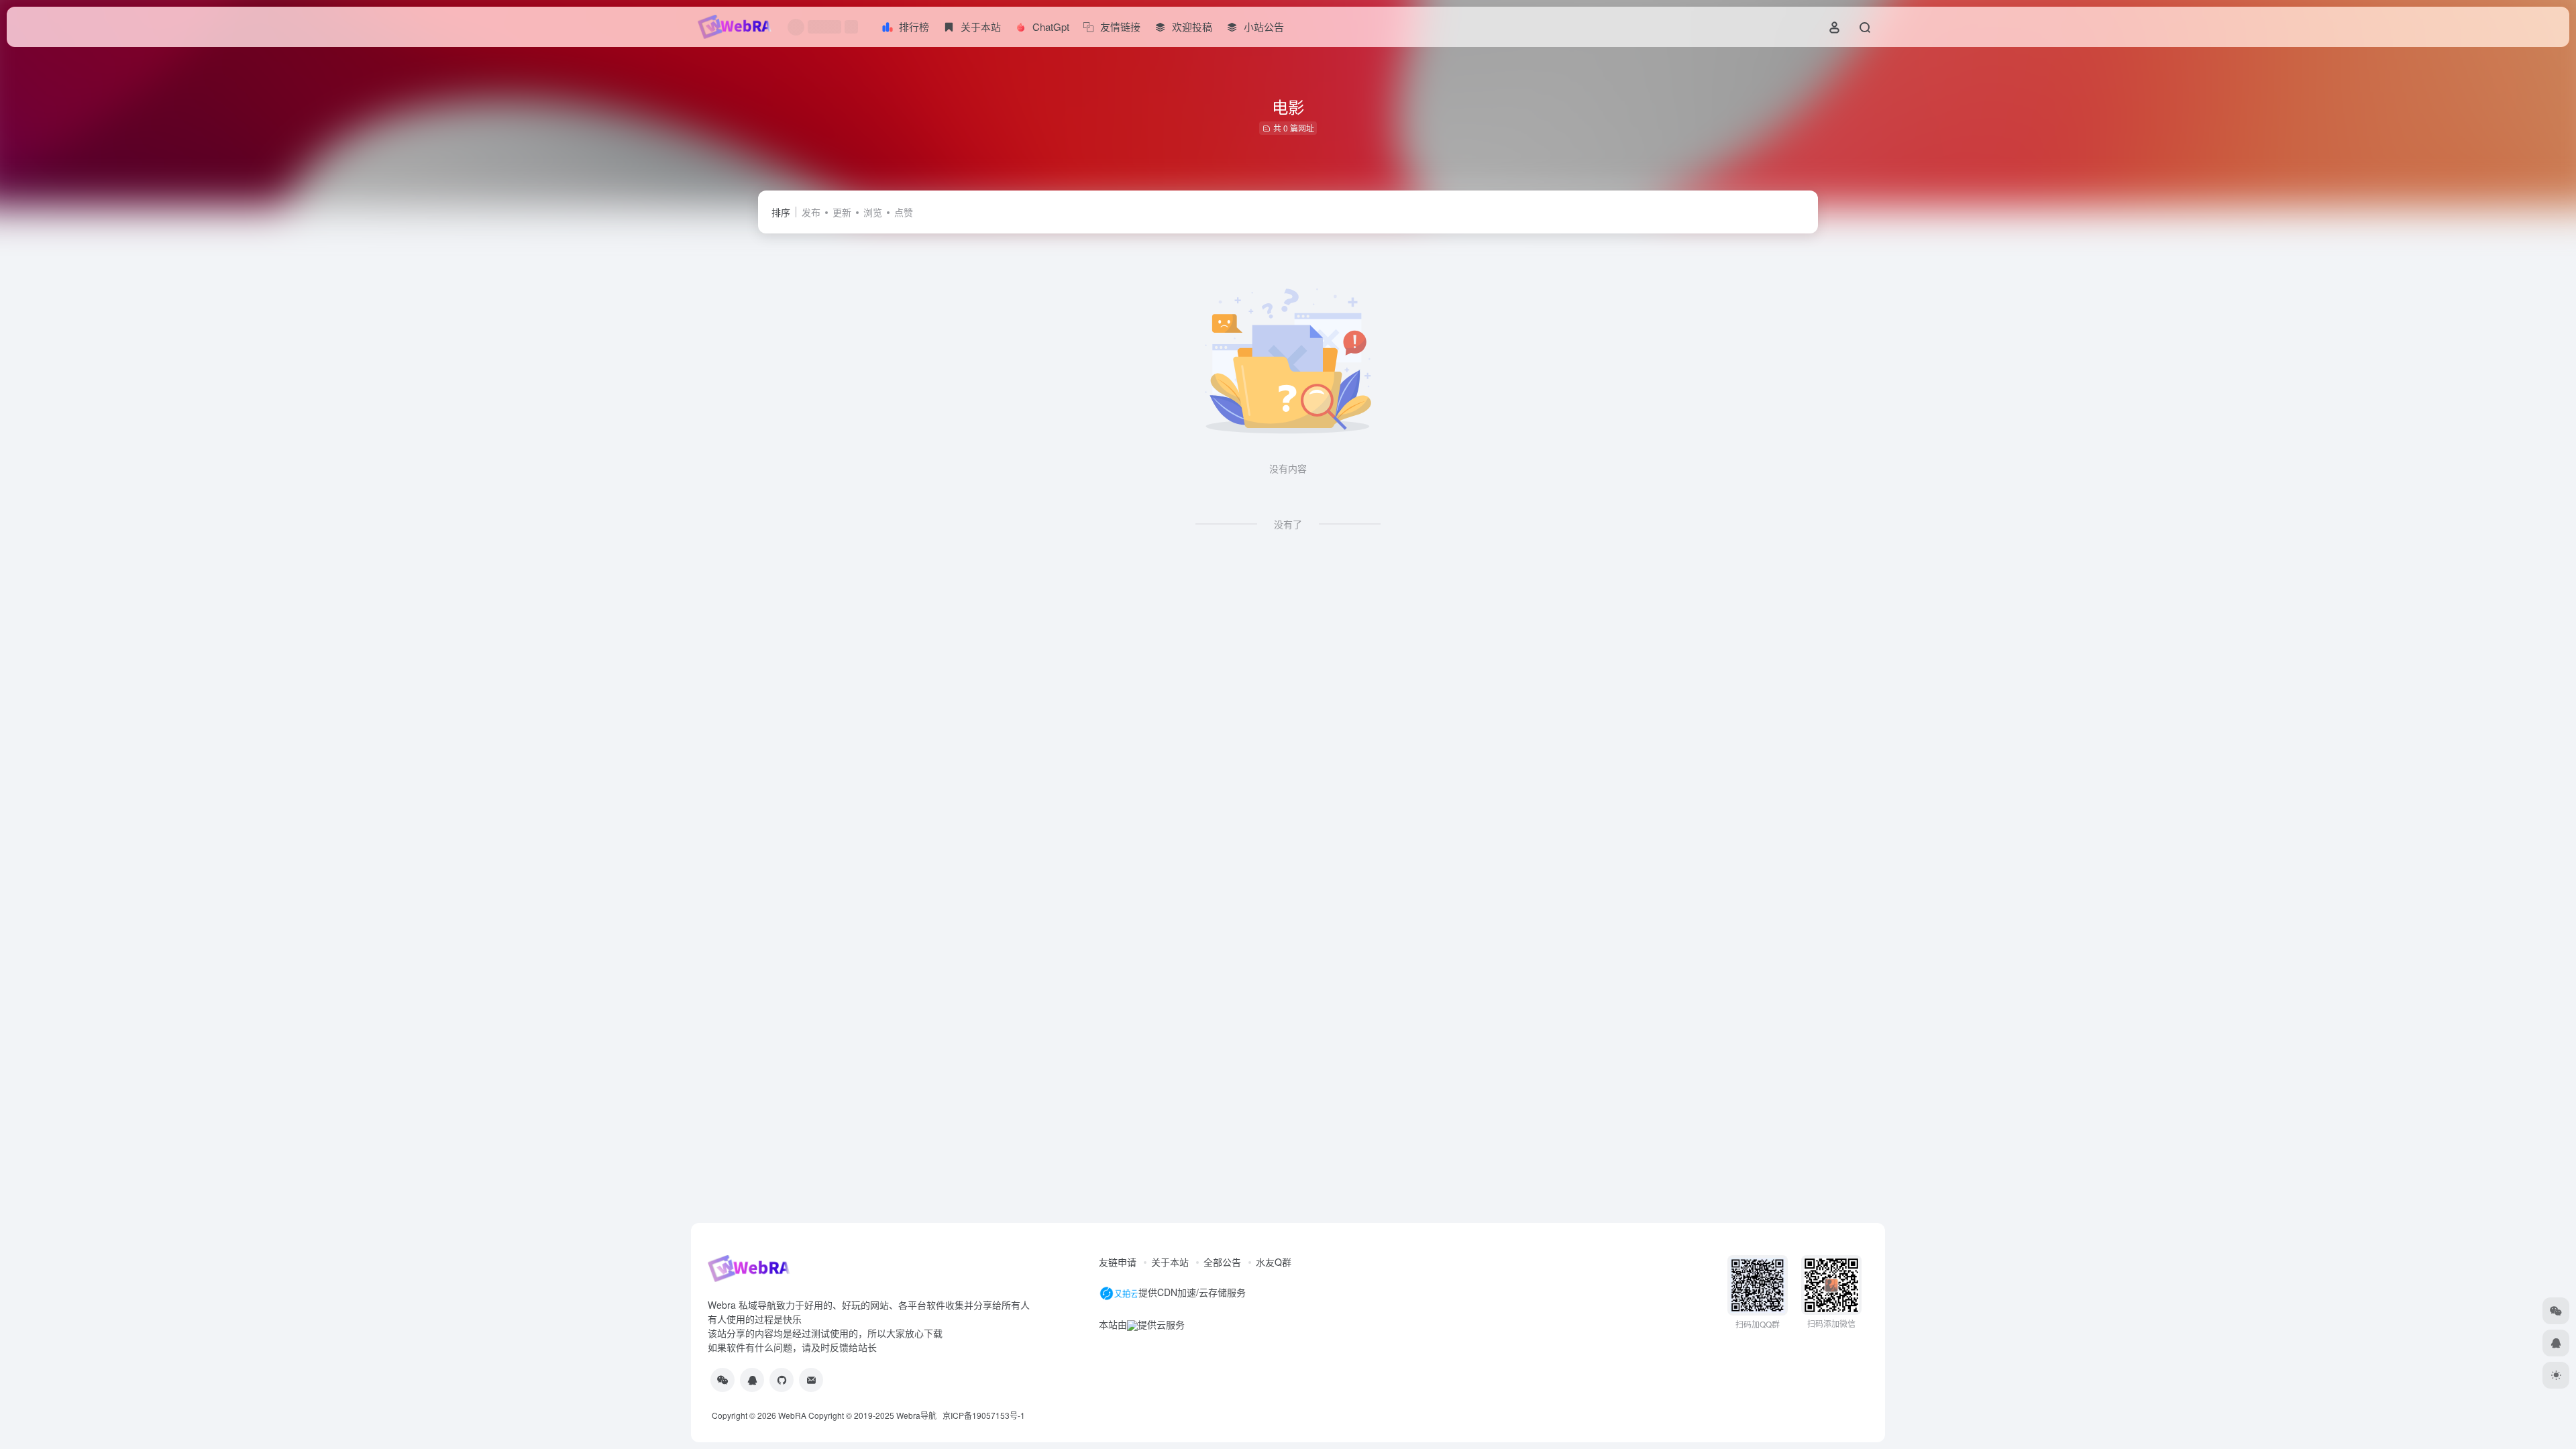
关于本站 (1170, 1262)
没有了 (1288, 524)
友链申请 (1118, 1262)
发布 (811, 212)
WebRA (792, 1415)
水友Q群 (1274, 1262)
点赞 (904, 212)
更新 (842, 212)
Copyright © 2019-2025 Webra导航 (875, 1415)
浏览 (873, 212)
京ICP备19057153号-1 (984, 1415)
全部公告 (1222, 1262)
